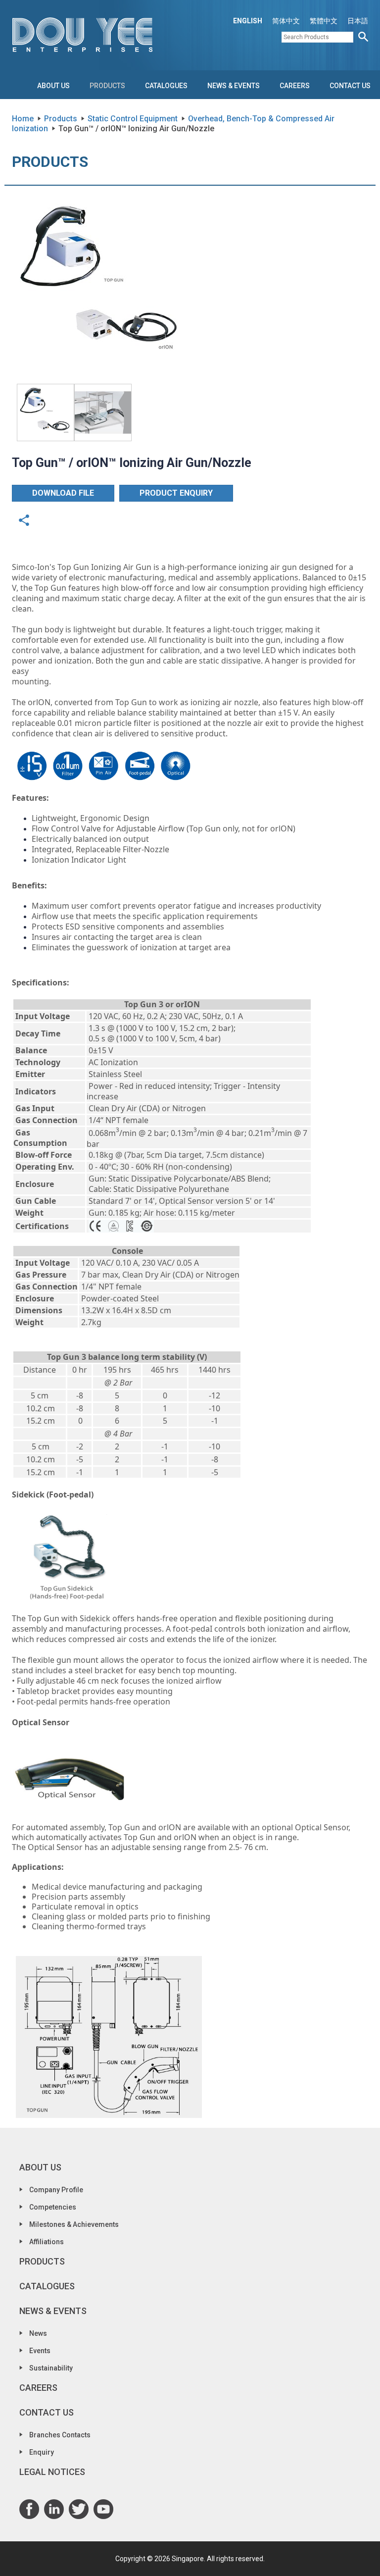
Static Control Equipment (133, 119)
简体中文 (286, 21)
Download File (63, 493)
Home (23, 119)
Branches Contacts (60, 2435)
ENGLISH (248, 21)
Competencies (53, 2207)
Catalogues (166, 86)
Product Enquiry (176, 493)
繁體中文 (324, 21)
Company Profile (56, 2190)
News (38, 2333)
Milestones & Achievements (74, 2224)
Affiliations (47, 2242)
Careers (295, 86)
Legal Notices (52, 2472)
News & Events (234, 86)
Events (40, 2351)
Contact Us (350, 86)
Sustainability (51, 2368)
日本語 (358, 21)
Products (107, 86)
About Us (53, 86)
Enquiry (42, 2452)
